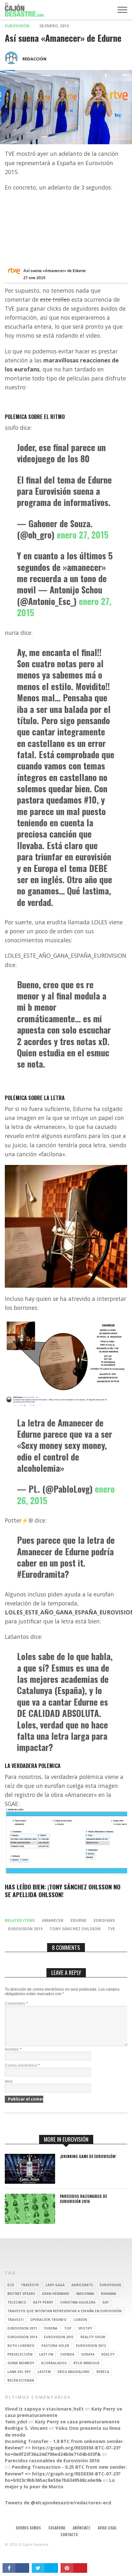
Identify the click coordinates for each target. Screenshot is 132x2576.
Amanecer (53, 1920)
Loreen (80, 2320)
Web (9, 2082)
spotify (85, 2328)
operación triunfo (48, 2320)
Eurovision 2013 (59, 2337)
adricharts (82, 2285)
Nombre (13, 2049)
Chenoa (67, 2354)
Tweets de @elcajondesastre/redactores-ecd (58, 2503)
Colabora (57, 2528)
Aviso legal (107, 2528)
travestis (30, 2285)
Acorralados (54, 2363)
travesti (15, 2320)
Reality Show (93, 2337)
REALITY (108, 2354)
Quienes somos (28, 2528)
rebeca (103, 2372)
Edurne (78, 1920)
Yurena (51, 2328)
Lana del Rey (19, 2372)
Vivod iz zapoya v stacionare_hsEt (44, 2409)
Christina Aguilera (78, 2302)
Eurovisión (17, 26)
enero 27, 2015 (83, 535)
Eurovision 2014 (22, 2337)
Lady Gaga (55, 2285)
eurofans (104, 1920)
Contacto (69, 2535)
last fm (46, 2354)
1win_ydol (16, 2422)
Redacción (34, 59)
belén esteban (21, 2380)
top (68, 2328)
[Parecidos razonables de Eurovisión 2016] (30, 2222)
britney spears (21, 2294)
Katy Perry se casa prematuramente (77, 2422)
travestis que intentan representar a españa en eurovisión (64, 2311)
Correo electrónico (22, 2065)
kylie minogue (87, 2363)
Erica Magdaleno (74, 2372)
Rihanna (109, 2294)
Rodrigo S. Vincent (26, 2428)
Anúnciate (81, 2528)
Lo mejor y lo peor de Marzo (60, 2483)
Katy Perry (43, 2302)
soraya (88, 2354)
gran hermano (56, 2294)
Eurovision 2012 (91, 2346)
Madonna (85, 2294)
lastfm (44, 2372)
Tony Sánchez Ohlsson (75, 1929)
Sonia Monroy (21, 2363)
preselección (20, 2354)
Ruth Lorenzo (21, 2346)
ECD (11, 2285)
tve (111, 1929)
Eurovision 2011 (22, 2328)
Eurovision (110, 2285)
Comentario (16, 2003)
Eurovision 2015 (25, 1929)
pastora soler (55, 2346)
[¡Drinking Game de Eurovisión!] (30, 2182)
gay (106, 2302)
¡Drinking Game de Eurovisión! (88, 2156)
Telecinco (17, 2302)
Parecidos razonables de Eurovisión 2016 (83, 2199)
